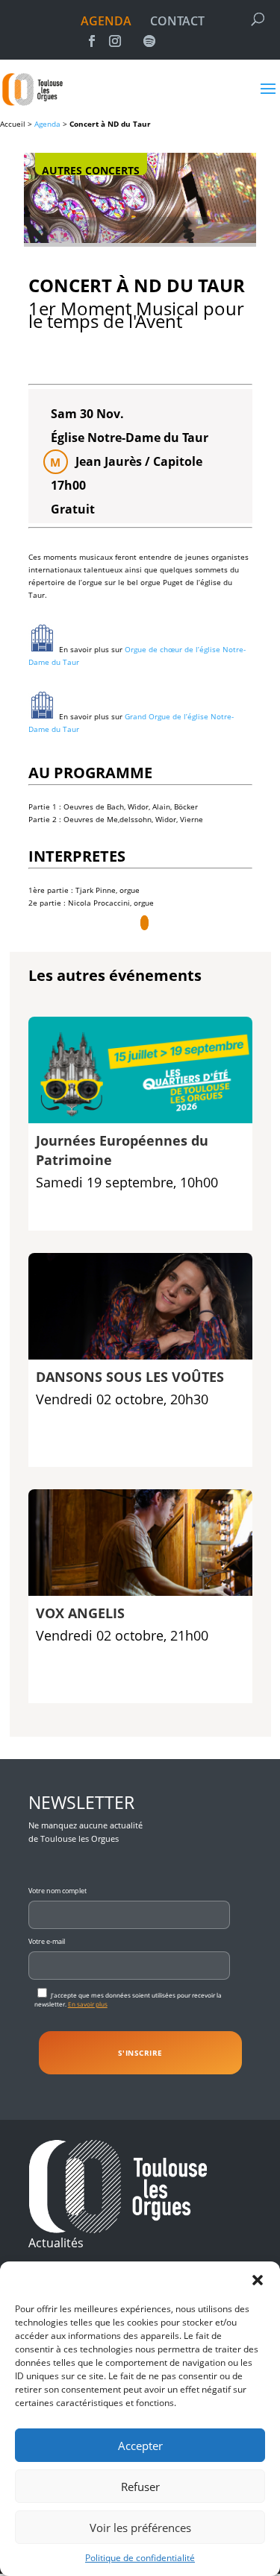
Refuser (140, 2487)
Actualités (56, 2243)
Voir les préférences (140, 2528)
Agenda (47, 124)
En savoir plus (88, 2004)
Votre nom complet (57, 1891)
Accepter (140, 2446)
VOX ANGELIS (80, 1613)
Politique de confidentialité (140, 2558)
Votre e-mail (47, 1941)
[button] (258, 2280)
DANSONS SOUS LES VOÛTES (130, 1377)
